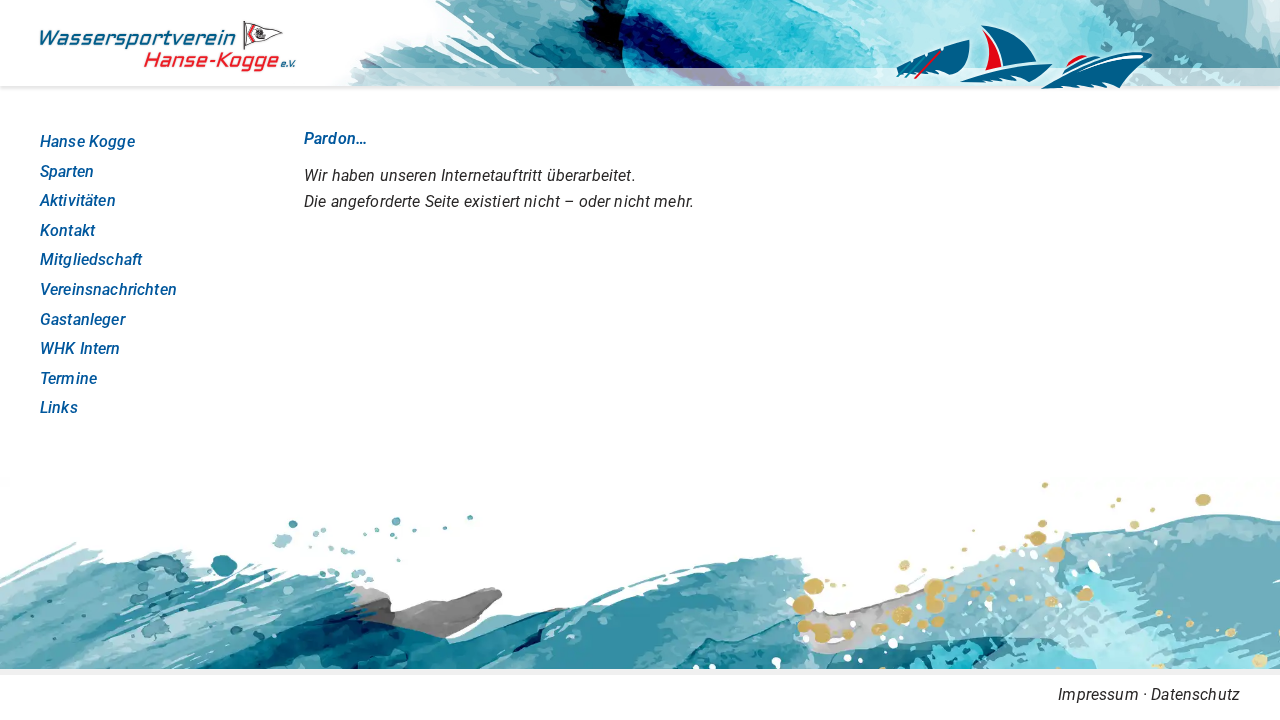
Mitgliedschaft (91, 259)
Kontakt (67, 230)
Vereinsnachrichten (108, 289)
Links (59, 407)
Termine (68, 378)
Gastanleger (82, 319)
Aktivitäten (78, 200)
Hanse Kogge (87, 141)
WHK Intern (80, 348)
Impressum (1098, 694)
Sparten (67, 171)
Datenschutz (1195, 694)
